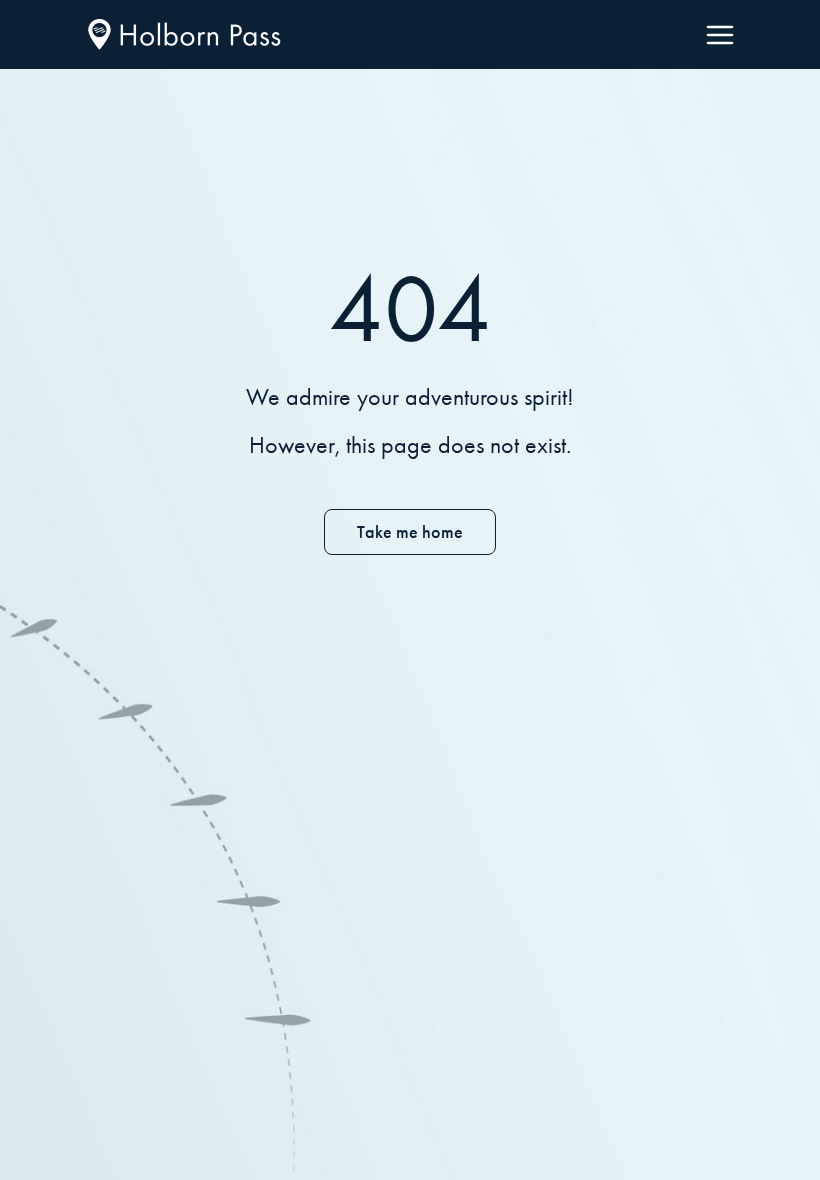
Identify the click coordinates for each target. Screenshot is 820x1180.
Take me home (410, 532)
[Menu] (720, 35)
